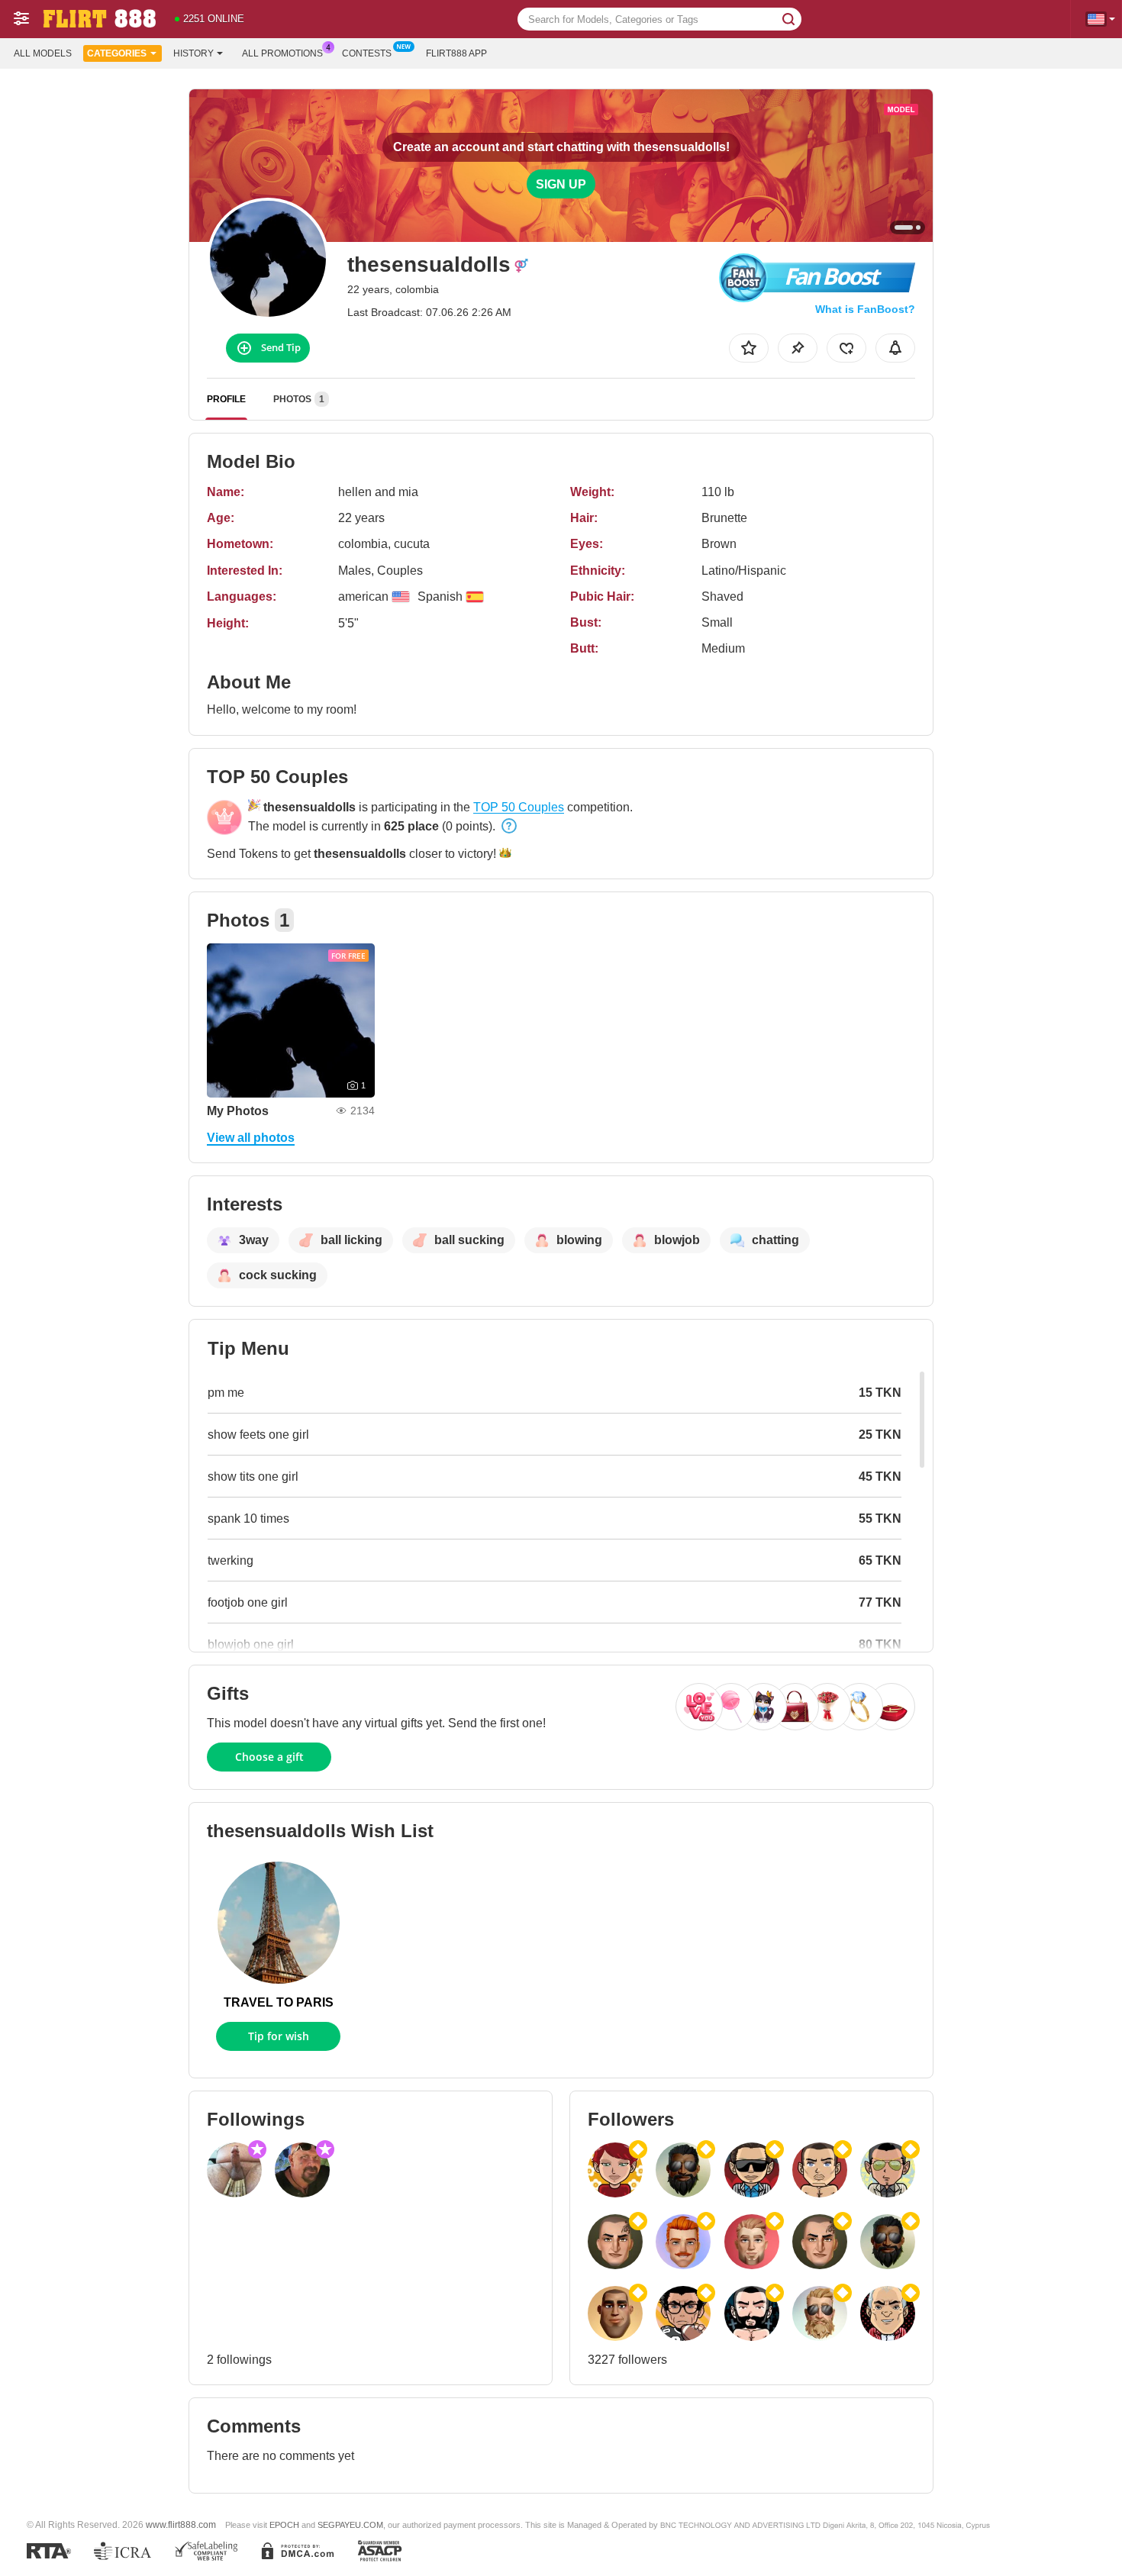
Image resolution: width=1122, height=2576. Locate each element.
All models (43, 53)
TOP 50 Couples (519, 807)
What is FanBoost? (865, 309)
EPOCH (284, 2525)
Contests (367, 53)
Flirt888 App (456, 53)
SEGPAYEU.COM (350, 2525)
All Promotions (282, 53)
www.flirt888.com (181, 2524)
